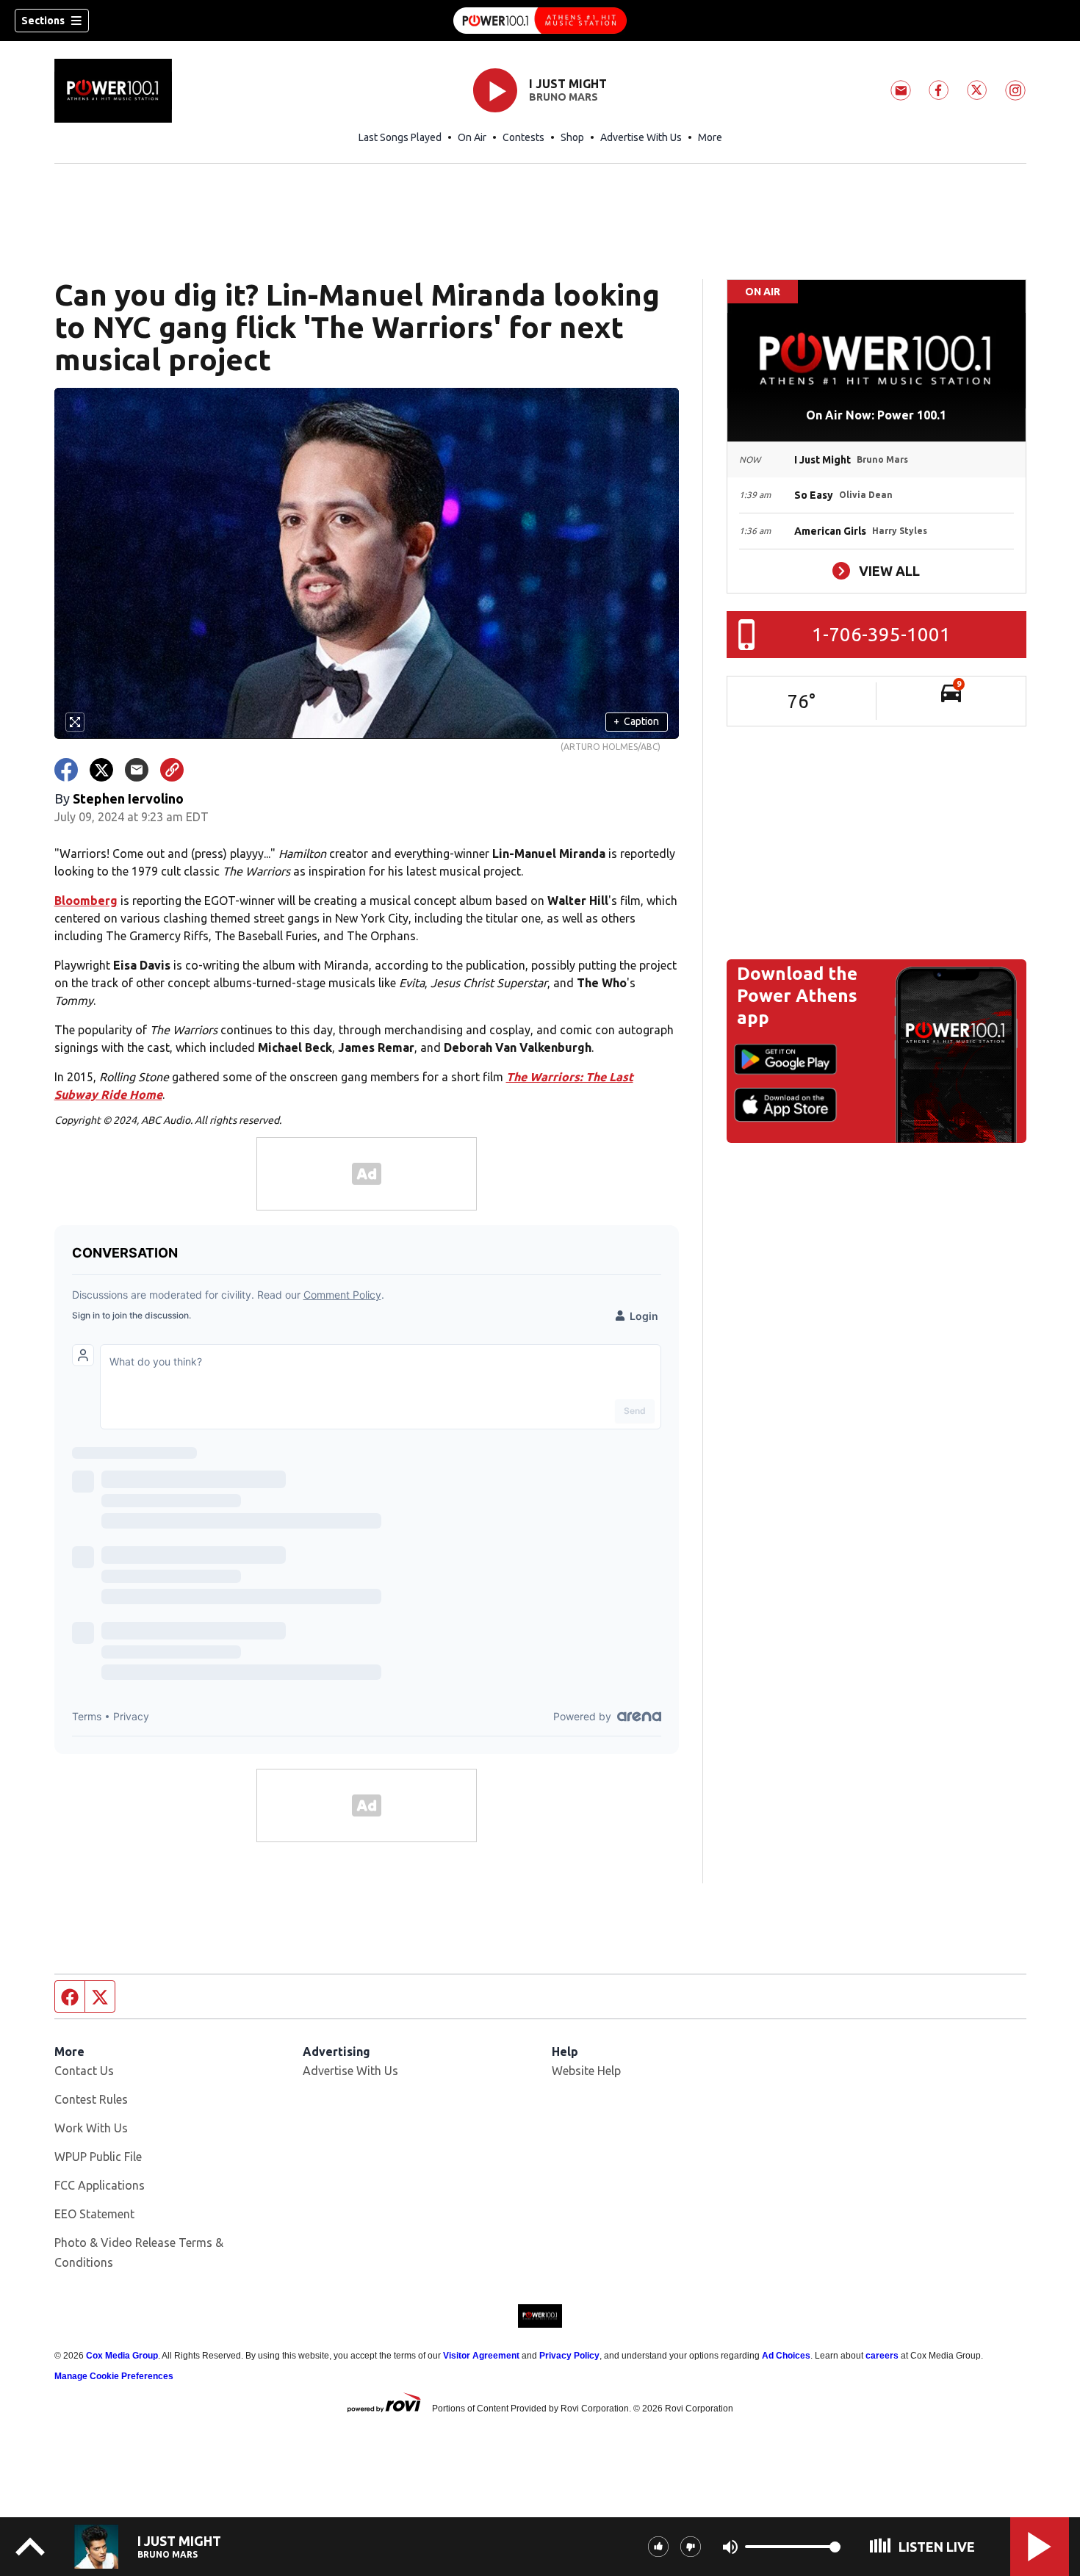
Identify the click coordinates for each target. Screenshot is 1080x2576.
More (710, 137)
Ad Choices (786, 2356)
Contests (523, 137)
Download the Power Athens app (797, 996)
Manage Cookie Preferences (114, 2376)
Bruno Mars (564, 97)
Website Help (586, 2071)
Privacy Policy (569, 2356)
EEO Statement (94, 2214)
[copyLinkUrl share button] (172, 770)
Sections (43, 21)
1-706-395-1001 (881, 634)
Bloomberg (86, 901)
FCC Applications (100, 2185)
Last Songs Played (400, 137)
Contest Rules (91, 2099)
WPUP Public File (98, 2157)
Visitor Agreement (481, 2356)
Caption (636, 721)
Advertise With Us (641, 137)
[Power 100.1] (540, 21)
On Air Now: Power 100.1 (876, 415)
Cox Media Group (122, 2356)
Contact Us (84, 2071)
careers (882, 2356)
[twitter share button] (101, 770)
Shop (572, 137)
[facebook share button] (66, 770)
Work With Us (91, 2128)
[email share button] (137, 770)
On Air (472, 137)
